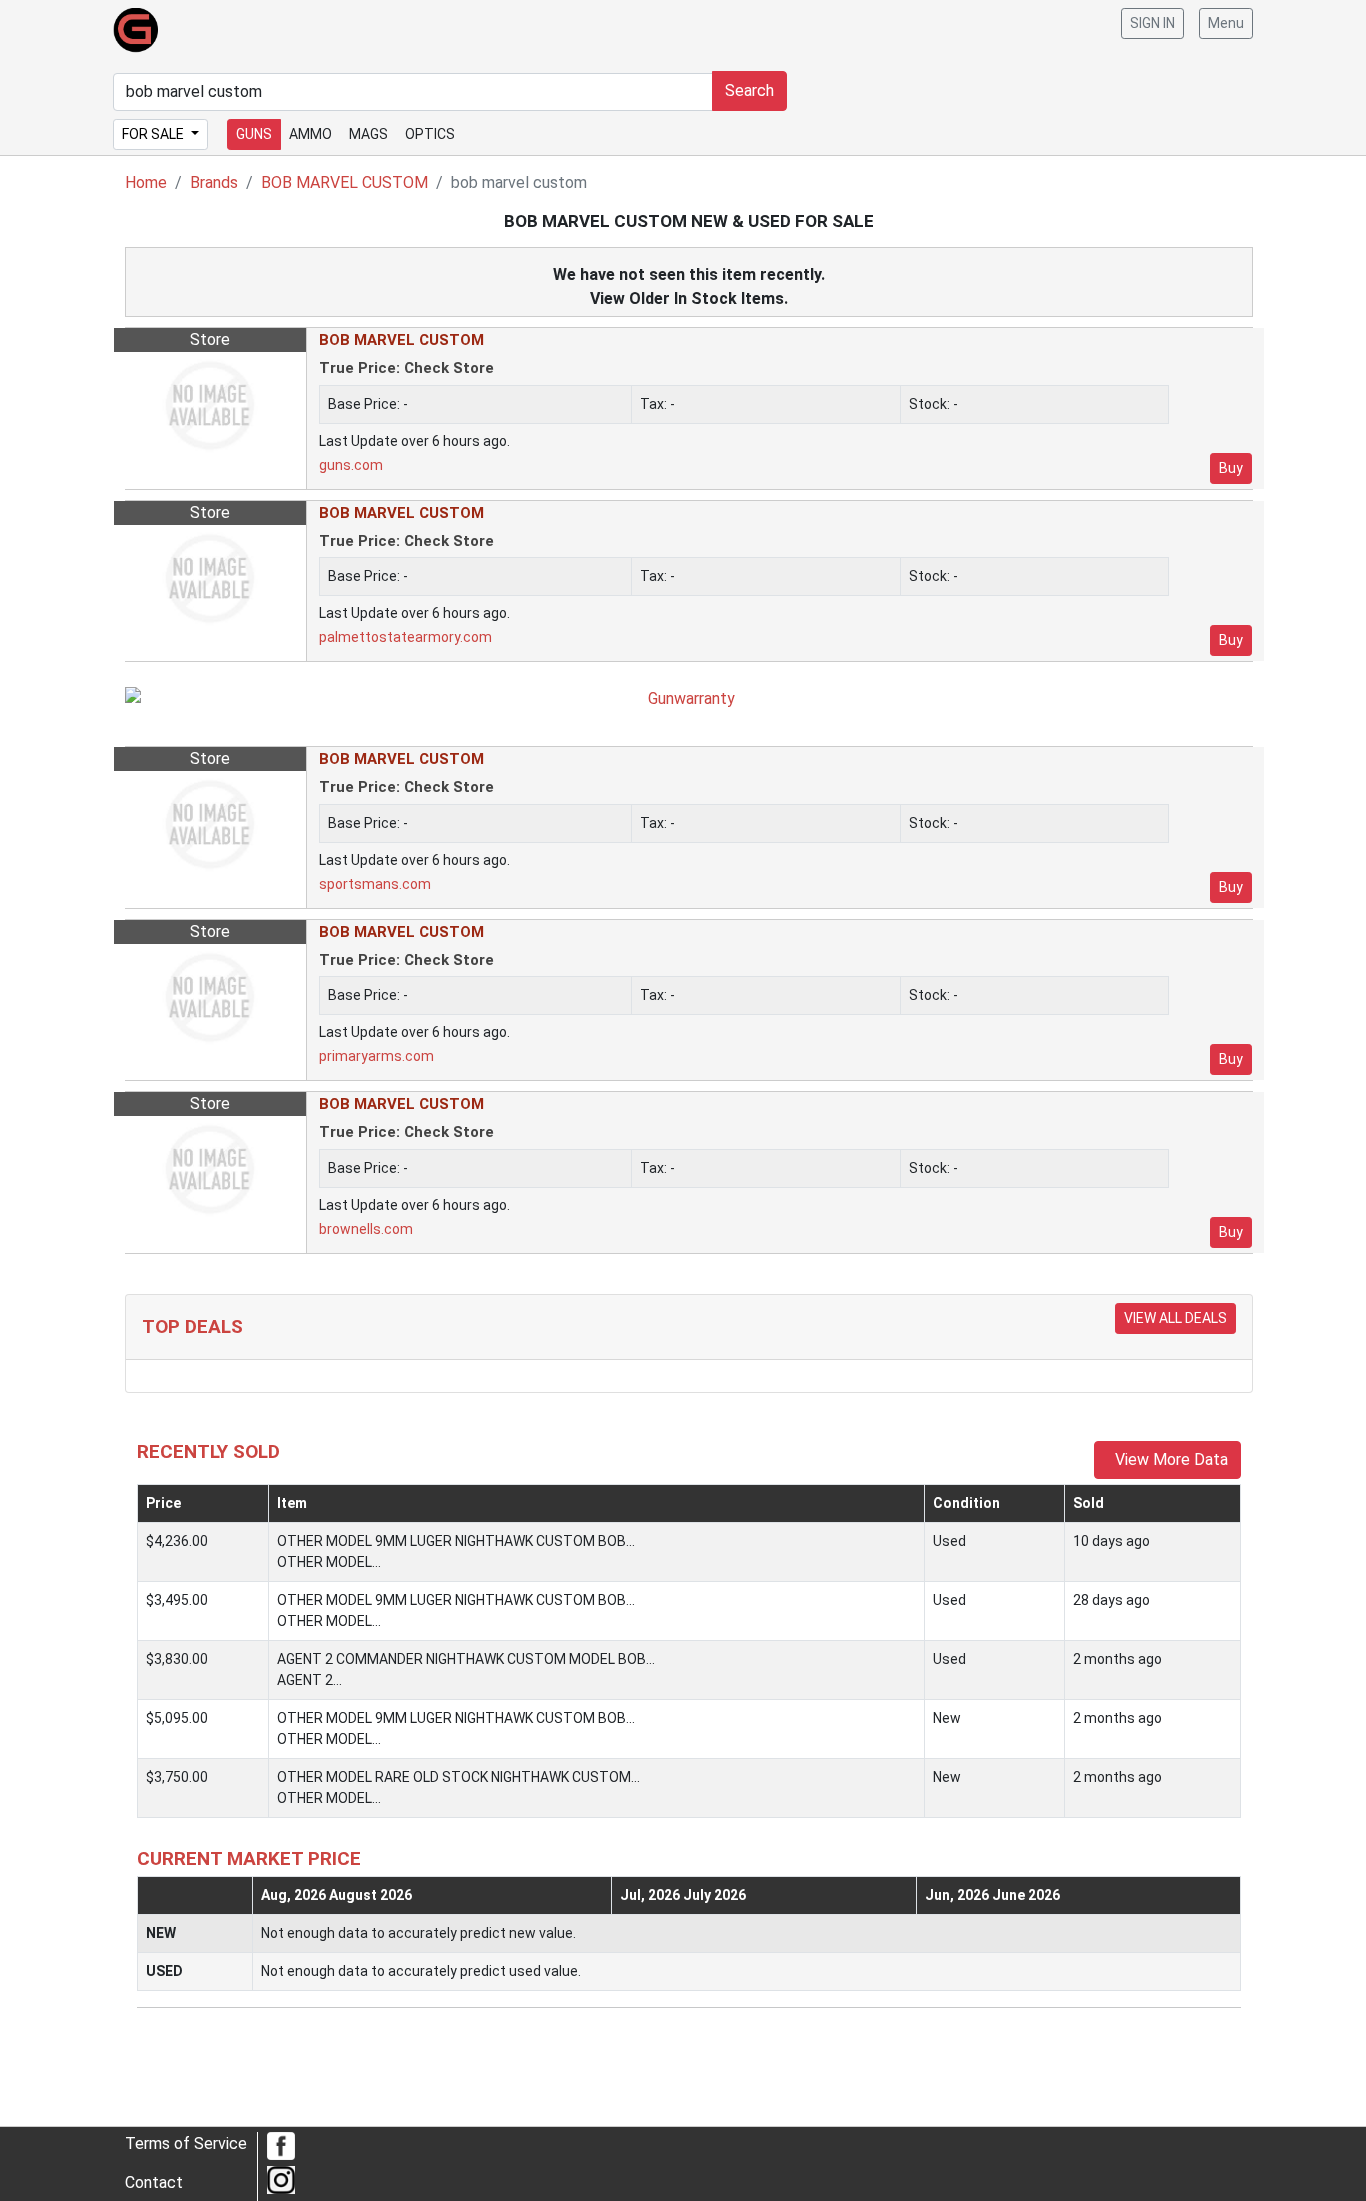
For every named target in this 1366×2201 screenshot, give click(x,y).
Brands (214, 182)
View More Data (1167, 1459)
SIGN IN (1152, 23)
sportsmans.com (375, 884)
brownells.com (366, 1229)
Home (146, 182)
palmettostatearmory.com (405, 637)
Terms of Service (186, 2143)
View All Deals (1175, 1318)
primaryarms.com (376, 1056)
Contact (154, 2182)
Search (749, 90)
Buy (1231, 468)
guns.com (351, 465)
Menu (1226, 23)
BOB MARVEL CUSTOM (344, 182)
